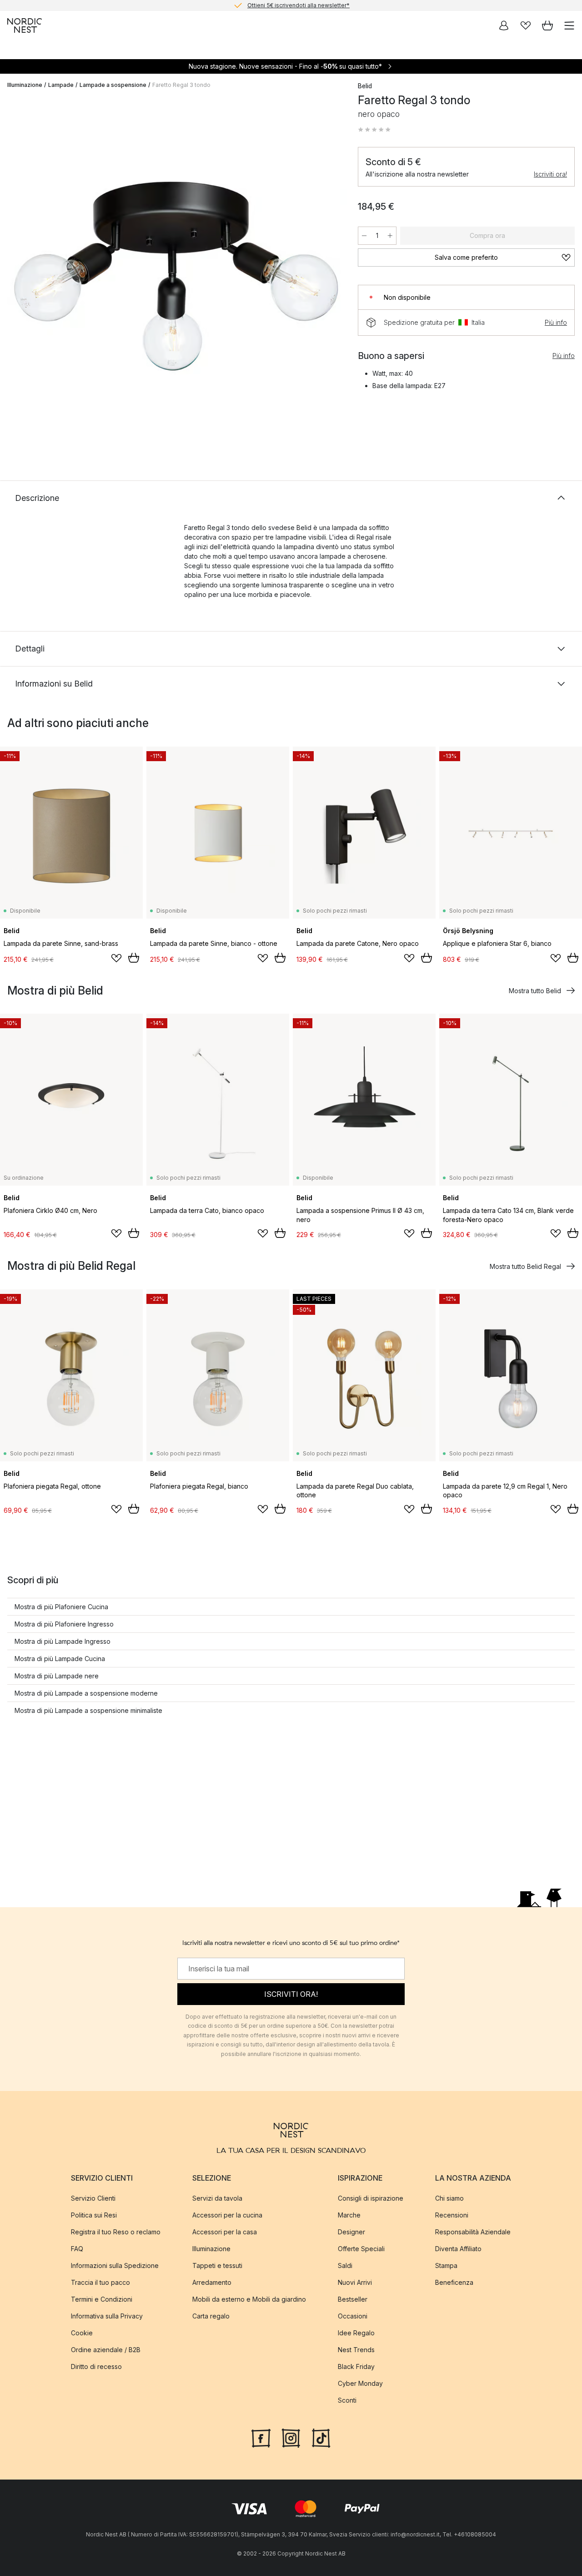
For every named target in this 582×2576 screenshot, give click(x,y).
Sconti (347, 2400)
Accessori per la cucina (227, 2215)
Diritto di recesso (96, 2366)
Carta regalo (211, 2316)
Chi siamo (449, 2198)
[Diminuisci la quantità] (364, 236)
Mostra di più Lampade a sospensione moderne (86, 1693)
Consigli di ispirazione (371, 2198)
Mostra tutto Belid (535, 991)
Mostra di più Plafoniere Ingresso (64, 1624)
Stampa (446, 2265)
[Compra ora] (134, 958)
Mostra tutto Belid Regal (525, 1266)
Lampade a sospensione (113, 85)
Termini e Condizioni (102, 2299)
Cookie (82, 2333)
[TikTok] (321, 2437)
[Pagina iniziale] (25, 25)
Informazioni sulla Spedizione (115, 2265)
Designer (351, 2232)
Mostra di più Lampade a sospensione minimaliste (88, 1710)
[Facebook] (261, 2437)
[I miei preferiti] (526, 25)
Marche (349, 2215)
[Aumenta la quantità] (390, 236)
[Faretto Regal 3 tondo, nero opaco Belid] (173, 270)
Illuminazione (25, 85)
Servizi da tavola (217, 2198)
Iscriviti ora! (550, 174)
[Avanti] (331, 272)
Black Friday (356, 2366)
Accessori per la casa (225, 2232)
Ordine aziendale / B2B (106, 2350)
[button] (374, 130)
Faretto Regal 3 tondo (181, 85)
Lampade (61, 85)
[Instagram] (291, 2437)
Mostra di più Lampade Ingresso (63, 1641)
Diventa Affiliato (458, 2249)
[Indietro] (16, 272)
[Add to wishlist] (116, 958)
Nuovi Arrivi (355, 2282)
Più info (556, 322)
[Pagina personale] (504, 25)
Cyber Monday (360, 2383)
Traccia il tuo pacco (100, 2282)
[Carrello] (547, 25)
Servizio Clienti (93, 2198)
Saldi (345, 2265)
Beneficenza (454, 2282)
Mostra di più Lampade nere (57, 1676)
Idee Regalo (356, 2333)
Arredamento (212, 2282)
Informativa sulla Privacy (107, 2316)
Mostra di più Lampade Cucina (60, 1659)
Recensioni (452, 2215)
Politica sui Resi (94, 2215)
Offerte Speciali (361, 2249)
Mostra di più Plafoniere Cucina (61, 1607)
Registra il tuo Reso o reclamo (116, 2232)
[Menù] (569, 25)
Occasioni (353, 2316)
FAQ (77, 2249)
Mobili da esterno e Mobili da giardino (249, 2299)
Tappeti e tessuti (217, 2265)
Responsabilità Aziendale (473, 2232)
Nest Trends (356, 2350)
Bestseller (353, 2299)
